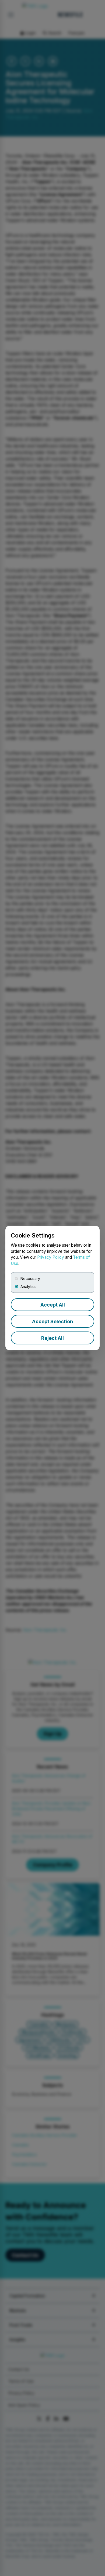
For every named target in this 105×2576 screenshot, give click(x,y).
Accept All (53, 1305)
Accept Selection (52, 1321)
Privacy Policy (51, 1257)
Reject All (52, 1338)
